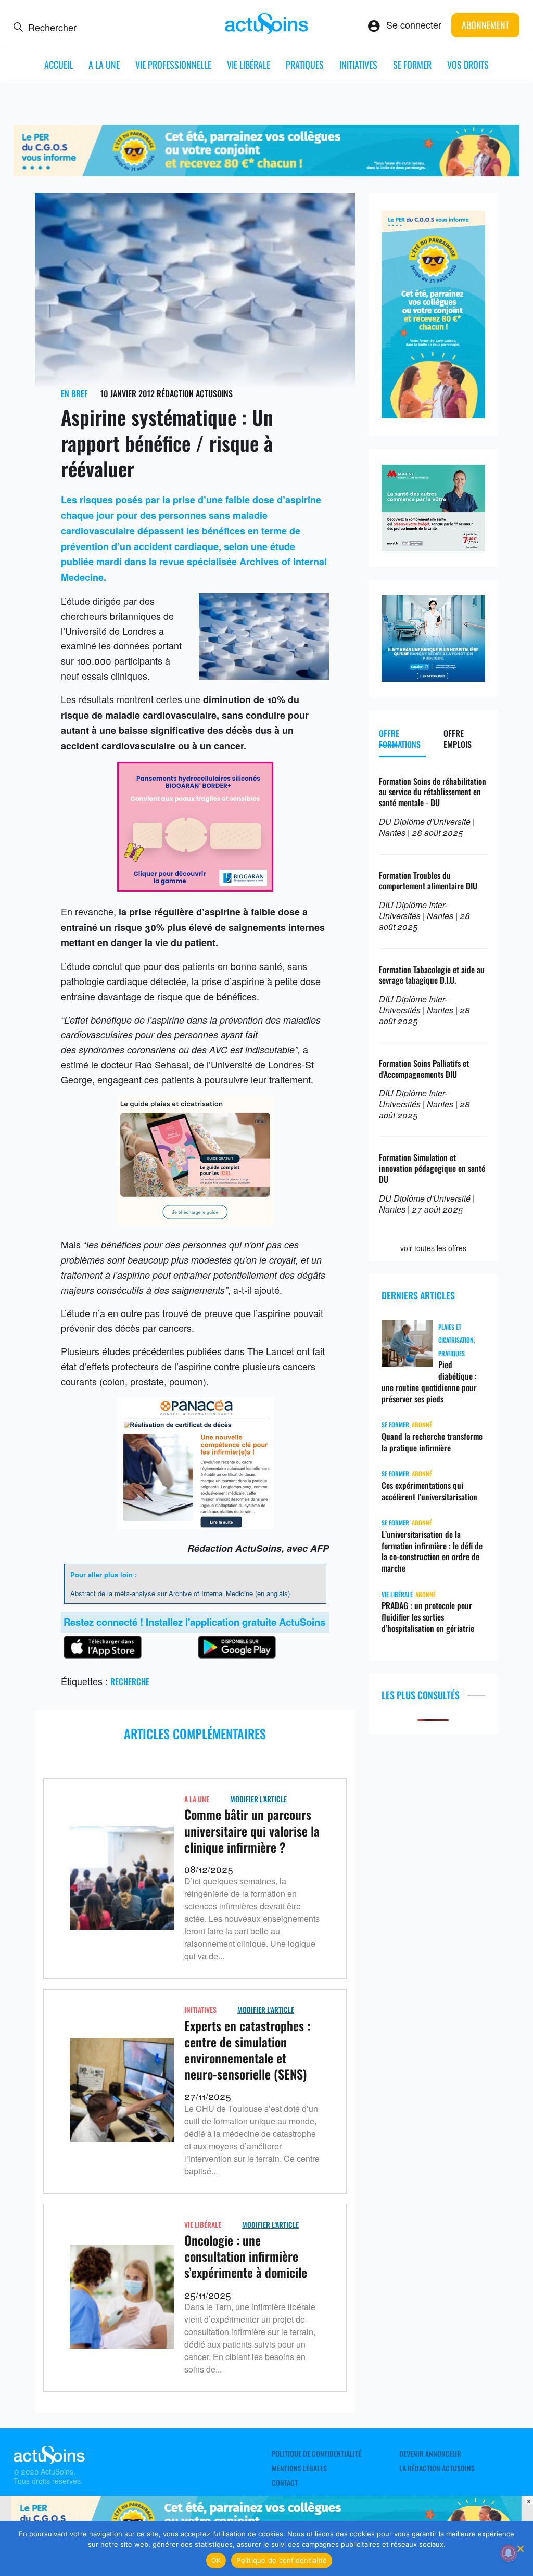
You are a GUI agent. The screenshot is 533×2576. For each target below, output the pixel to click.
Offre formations (400, 739)
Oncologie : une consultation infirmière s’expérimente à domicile (246, 2256)
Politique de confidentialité (316, 2454)
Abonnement (485, 25)
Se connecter (414, 24)
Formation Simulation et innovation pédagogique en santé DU (432, 1168)
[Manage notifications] (509, 2553)
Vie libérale (249, 65)
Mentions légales (299, 2468)
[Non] (520, 2548)
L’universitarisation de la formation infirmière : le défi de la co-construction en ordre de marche (432, 1551)
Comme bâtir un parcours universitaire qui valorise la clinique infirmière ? (252, 1830)
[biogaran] (195, 888)
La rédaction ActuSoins (437, 2468)
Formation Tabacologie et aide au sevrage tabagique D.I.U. (432, 975)
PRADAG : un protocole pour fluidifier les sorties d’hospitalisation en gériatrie (428, 1617)
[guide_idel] (195, 1221)
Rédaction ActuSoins (195, 393)
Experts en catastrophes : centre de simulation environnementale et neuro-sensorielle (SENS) (247, 2050)
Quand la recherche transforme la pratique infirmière (432, 1442)
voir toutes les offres (433, 1248)
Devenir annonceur (430, 2454)
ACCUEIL (59, 65)
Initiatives (358, 65)
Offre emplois (458, 739)
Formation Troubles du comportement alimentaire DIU (428, 881)
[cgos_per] (267, 172)
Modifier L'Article (258, 1799)
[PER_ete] (433, 414)
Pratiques (305, 65)
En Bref (74, 393)
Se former (412, 65)
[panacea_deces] (195, 1525)
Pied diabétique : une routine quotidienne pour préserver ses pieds (429, 1381)
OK (216, 2560)
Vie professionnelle (173, 65)
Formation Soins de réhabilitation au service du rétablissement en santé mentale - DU (433, 792)
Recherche (130, 1681)
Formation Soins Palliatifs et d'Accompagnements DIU (424, 1069)
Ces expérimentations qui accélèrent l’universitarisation (429, 1491)
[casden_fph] (433, 678)
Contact (285, 2483)
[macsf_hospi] (433, 547)
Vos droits (468, 65)
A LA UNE (104, 65)
